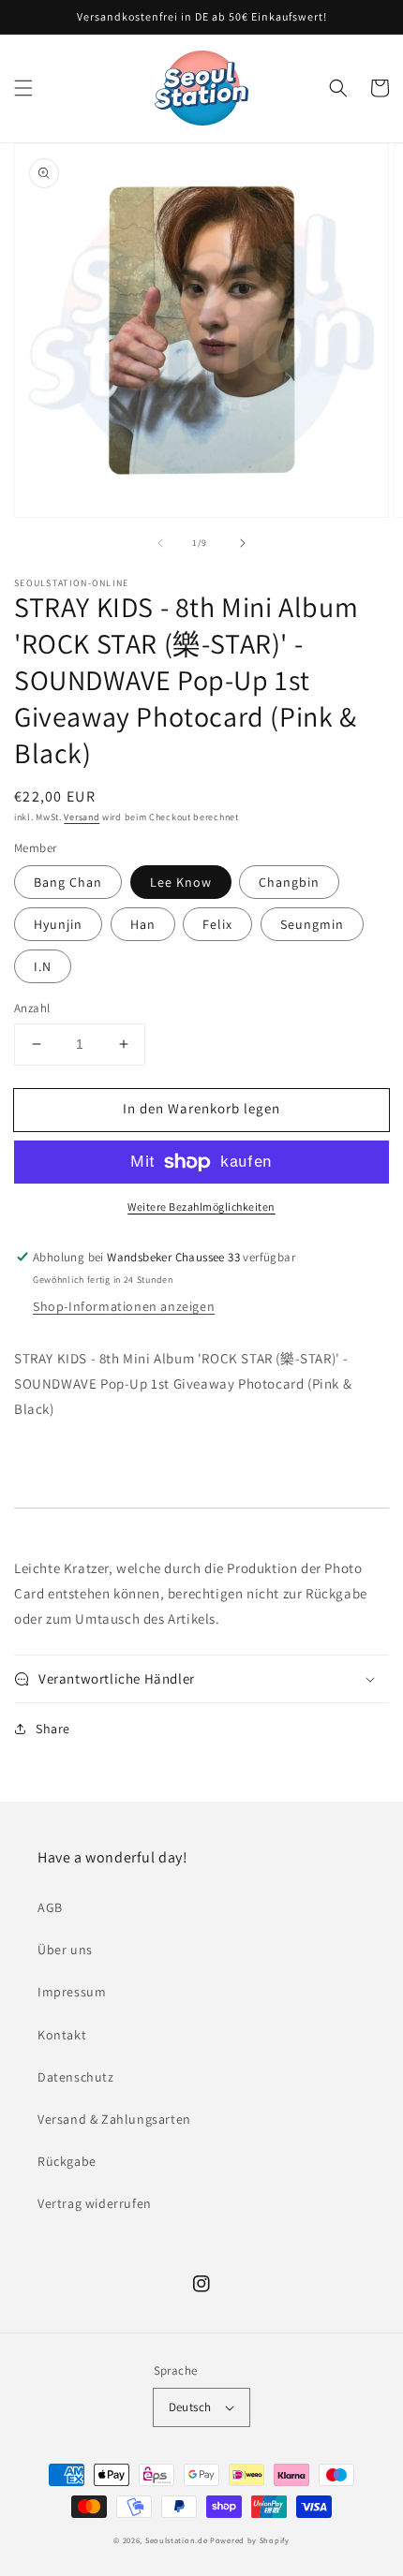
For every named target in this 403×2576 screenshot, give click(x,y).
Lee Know (181, 882)
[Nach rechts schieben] (243, 543)
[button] (23, 88)
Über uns (65, 1950)
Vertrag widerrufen (95, 2203)
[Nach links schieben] (160, 543)
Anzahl (32, 1008)
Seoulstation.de (177, 2540)
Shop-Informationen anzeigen (124, 1306)
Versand (82, 817)
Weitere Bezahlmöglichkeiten (201, 1207)
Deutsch (190, 2407)
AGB (50, 1907)
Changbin (289, 882)
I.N (43, 966)
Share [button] (53, 1729)
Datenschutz (76, 2077)
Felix (217, 924)
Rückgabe (67, 2161)
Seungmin (312, 924)
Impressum (72, 1992)
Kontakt (62, 2035)
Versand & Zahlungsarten (114, 2119)
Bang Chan (68, 882)
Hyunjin (58, 924)
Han (143, 924)
